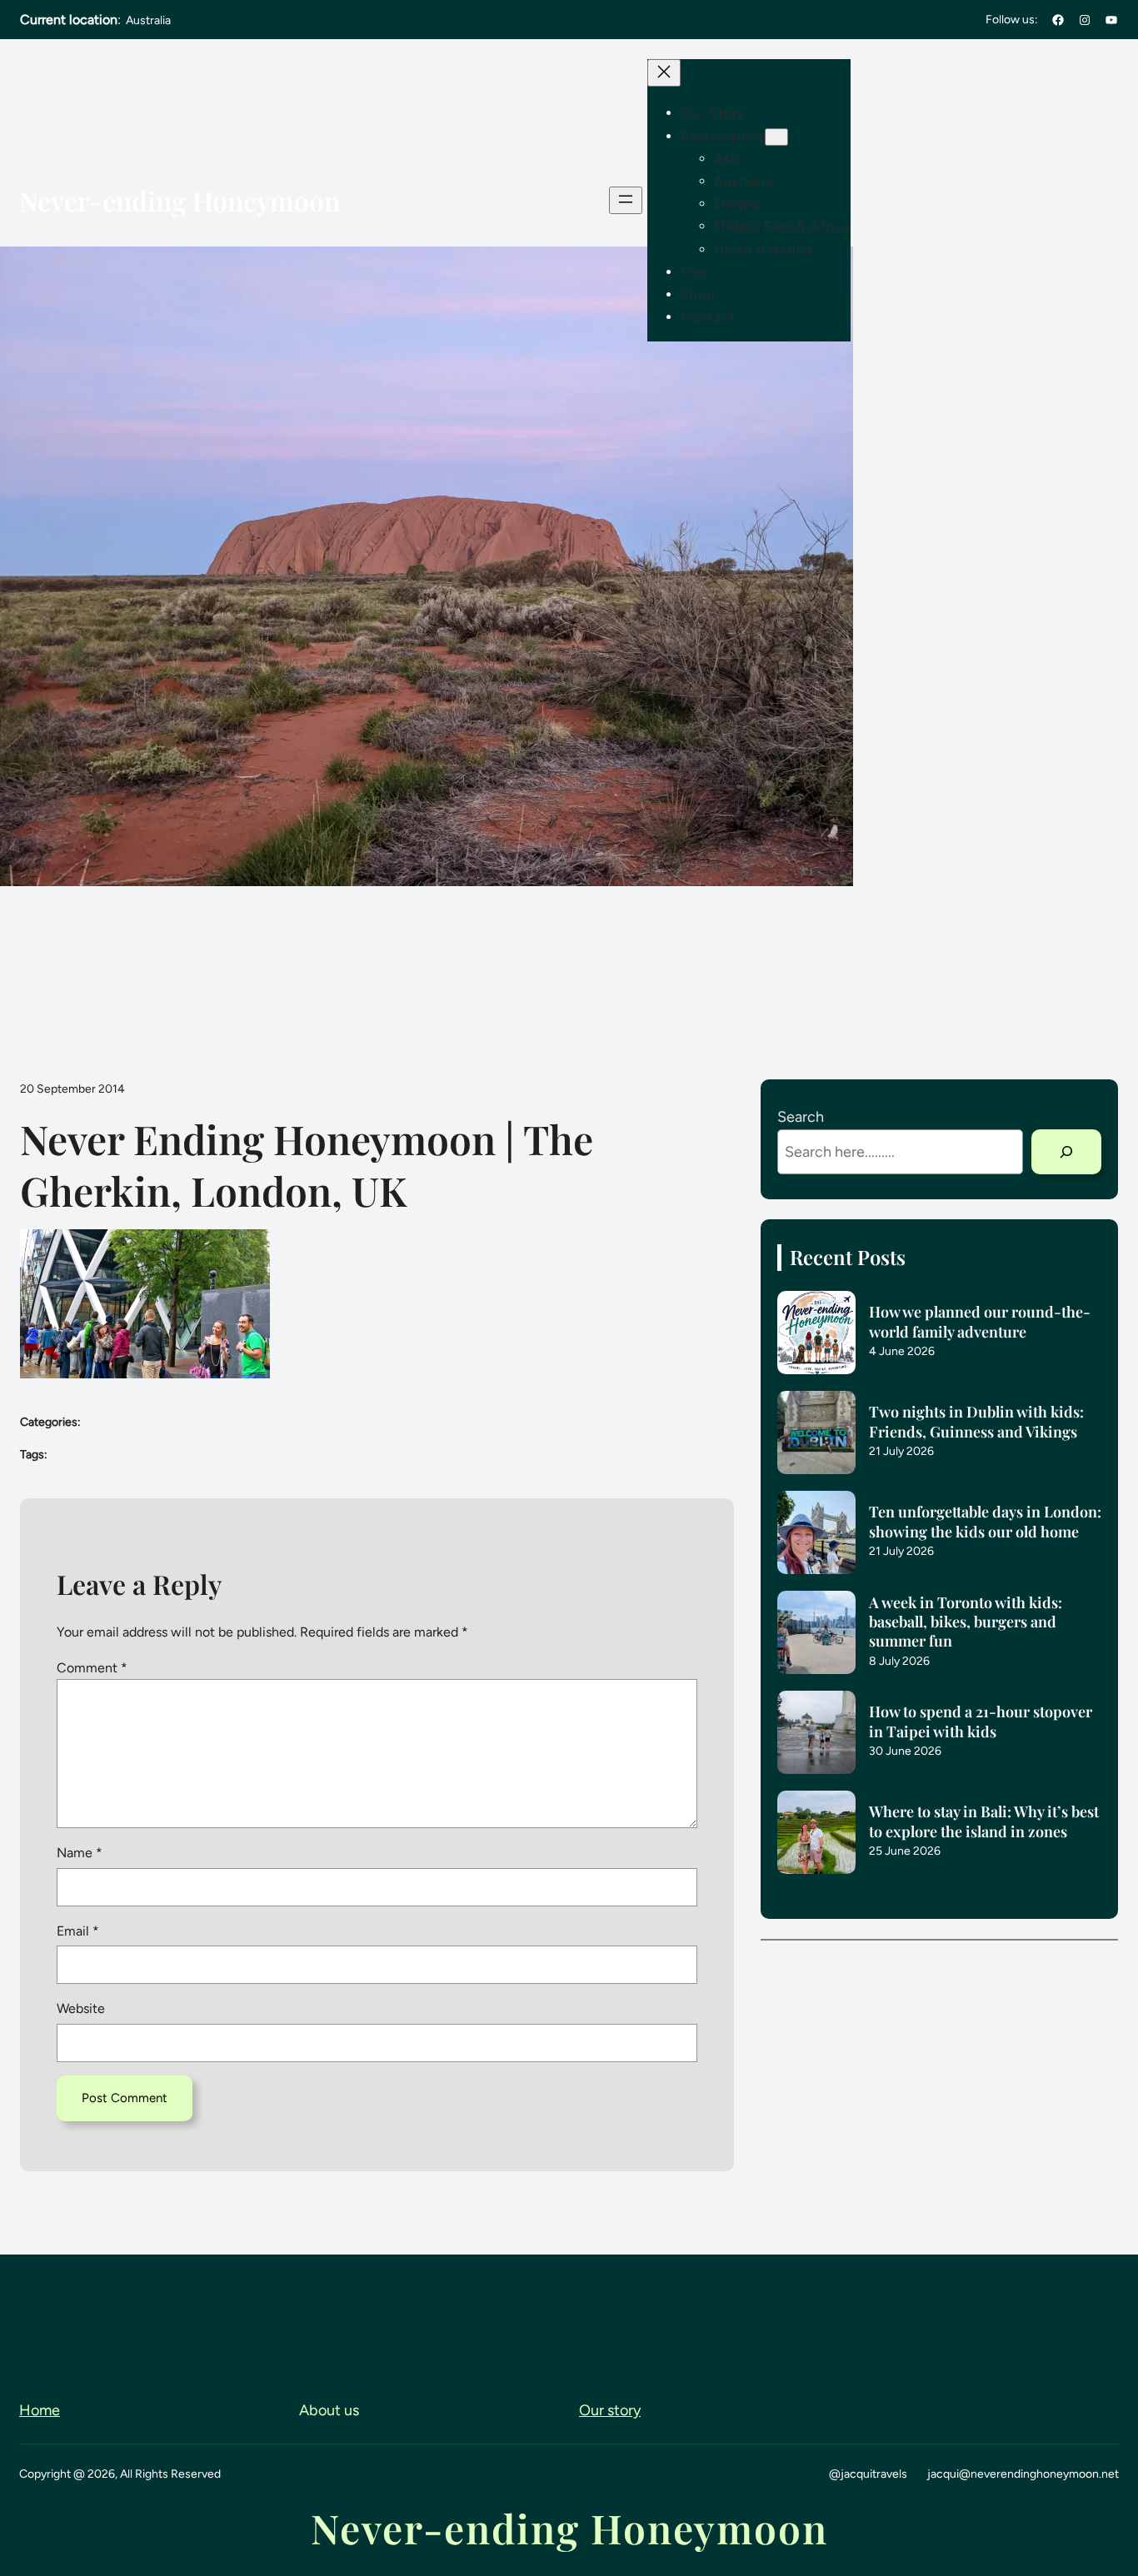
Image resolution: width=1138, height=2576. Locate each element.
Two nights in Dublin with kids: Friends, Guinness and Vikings (976, 1422)
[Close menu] (664, 73)
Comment (92, 1668)
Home (40, 2410)
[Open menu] (626, 200)
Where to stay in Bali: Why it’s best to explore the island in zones (984, 1821)
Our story (610, 2410)
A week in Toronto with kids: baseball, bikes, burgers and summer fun (966, 1622)
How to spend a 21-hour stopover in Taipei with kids (981, 1721)
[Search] (1066, 1152)
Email (78, 1931)
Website (81, 2008)
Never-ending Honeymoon (180, 200)
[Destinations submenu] (776, 137)
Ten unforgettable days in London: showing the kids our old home (985, 1522)
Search (801, 1117)
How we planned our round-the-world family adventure (980, 1322)
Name (80, 1853)
